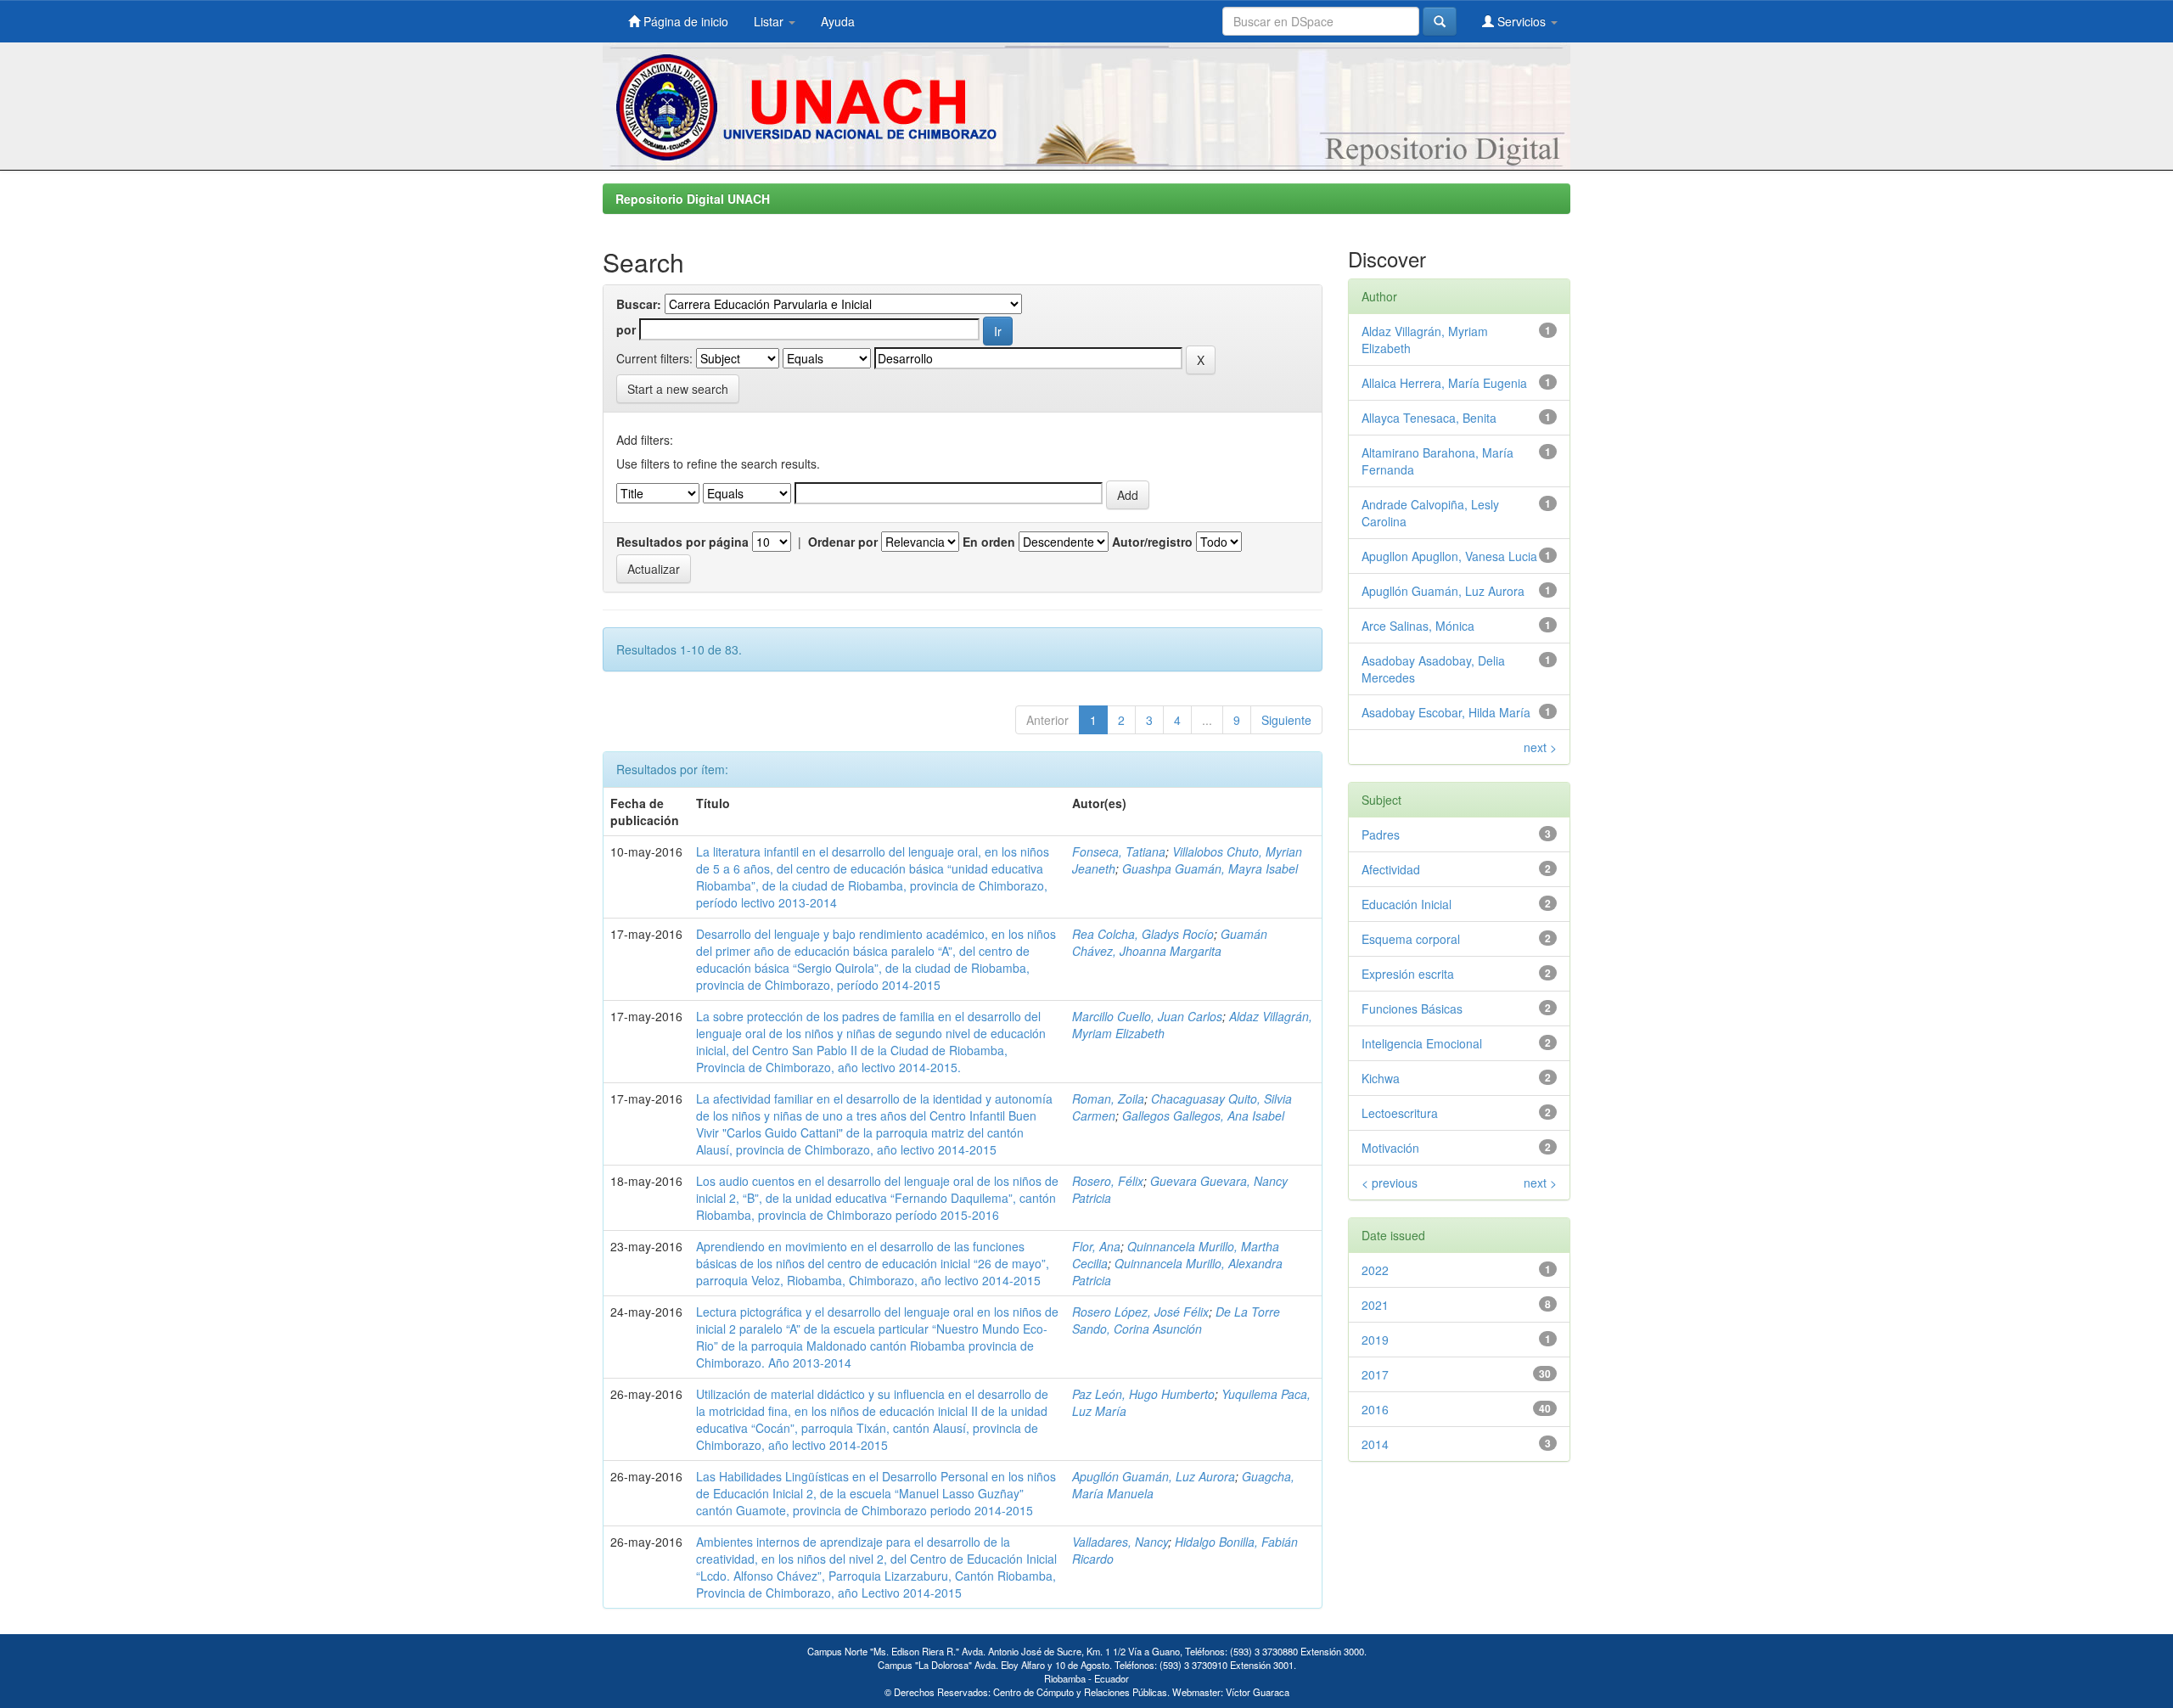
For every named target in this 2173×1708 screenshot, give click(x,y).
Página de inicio (684, 21)
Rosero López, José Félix (1140, 1312)
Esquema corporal (1411, 939)
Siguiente (1286, 720)
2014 (1375, 1444)
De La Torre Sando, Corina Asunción (1176, 1320)
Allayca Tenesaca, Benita (1429, 418)
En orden (989, 542)
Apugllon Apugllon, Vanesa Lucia (1449, 556)
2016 (1375, 1409)
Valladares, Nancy (1120, 1542)
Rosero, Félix (1108, 1181)
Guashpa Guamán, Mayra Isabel (1210, 868)
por (626, 329)
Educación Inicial (1407, 904)
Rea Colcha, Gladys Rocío (1143, 934)
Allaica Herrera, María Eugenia (1444, 383)
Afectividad (1391, 869)
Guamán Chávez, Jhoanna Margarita (1170, 942)
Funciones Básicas (1412, 1009)
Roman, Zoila (1108, 1098)
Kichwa (1381, 1078)
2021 (1375, 1305)
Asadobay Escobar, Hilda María (1446, 712)
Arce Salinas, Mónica (1418, 626)
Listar (770, 21)
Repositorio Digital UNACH (693, 199)
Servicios (1522, 21)
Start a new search (678, 389)
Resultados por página (682, 542)
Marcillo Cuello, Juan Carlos (1147, 1016)
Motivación (1390, 1148)
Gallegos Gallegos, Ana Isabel (1203, 1115)
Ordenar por (843, 542)
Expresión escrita (1408, 974)
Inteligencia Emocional (1422, 1043)
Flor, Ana (1096, 1246)
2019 (1375, 1340)
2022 (1375, 1270)
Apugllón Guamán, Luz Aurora (1154, 1476)
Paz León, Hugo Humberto (1143, 1394)
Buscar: (639, 304)
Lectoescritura (1400, 1113)
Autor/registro (1152, 542)
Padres (1381, 834)
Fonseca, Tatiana (1119, 851)
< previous (1390, 1183)
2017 (1375, 1374)
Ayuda (838, 21)
